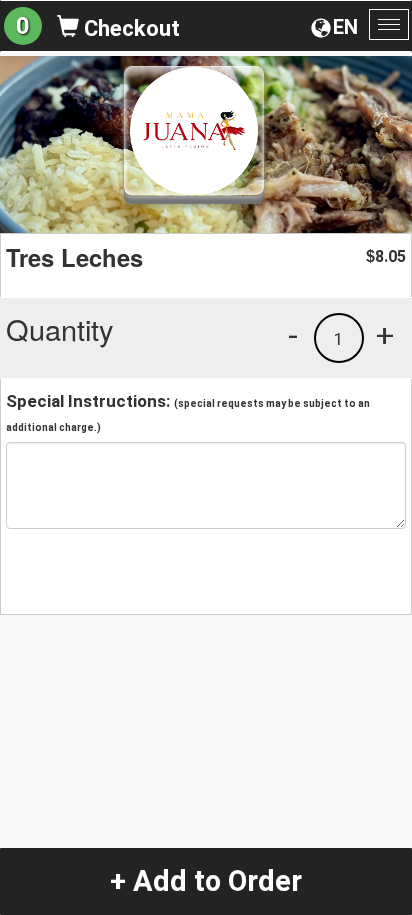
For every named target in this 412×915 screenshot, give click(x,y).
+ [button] (385, 335)
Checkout (129, 28)
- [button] (293, 335)
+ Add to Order (206, 881)
